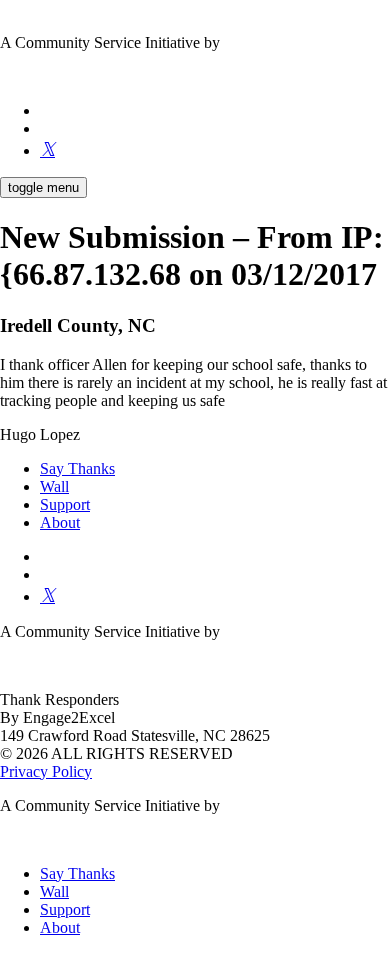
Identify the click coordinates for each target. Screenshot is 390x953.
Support (65, 504)
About (60, 522)
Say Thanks (77, 468)
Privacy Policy (46, 771)
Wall (54, 486)
